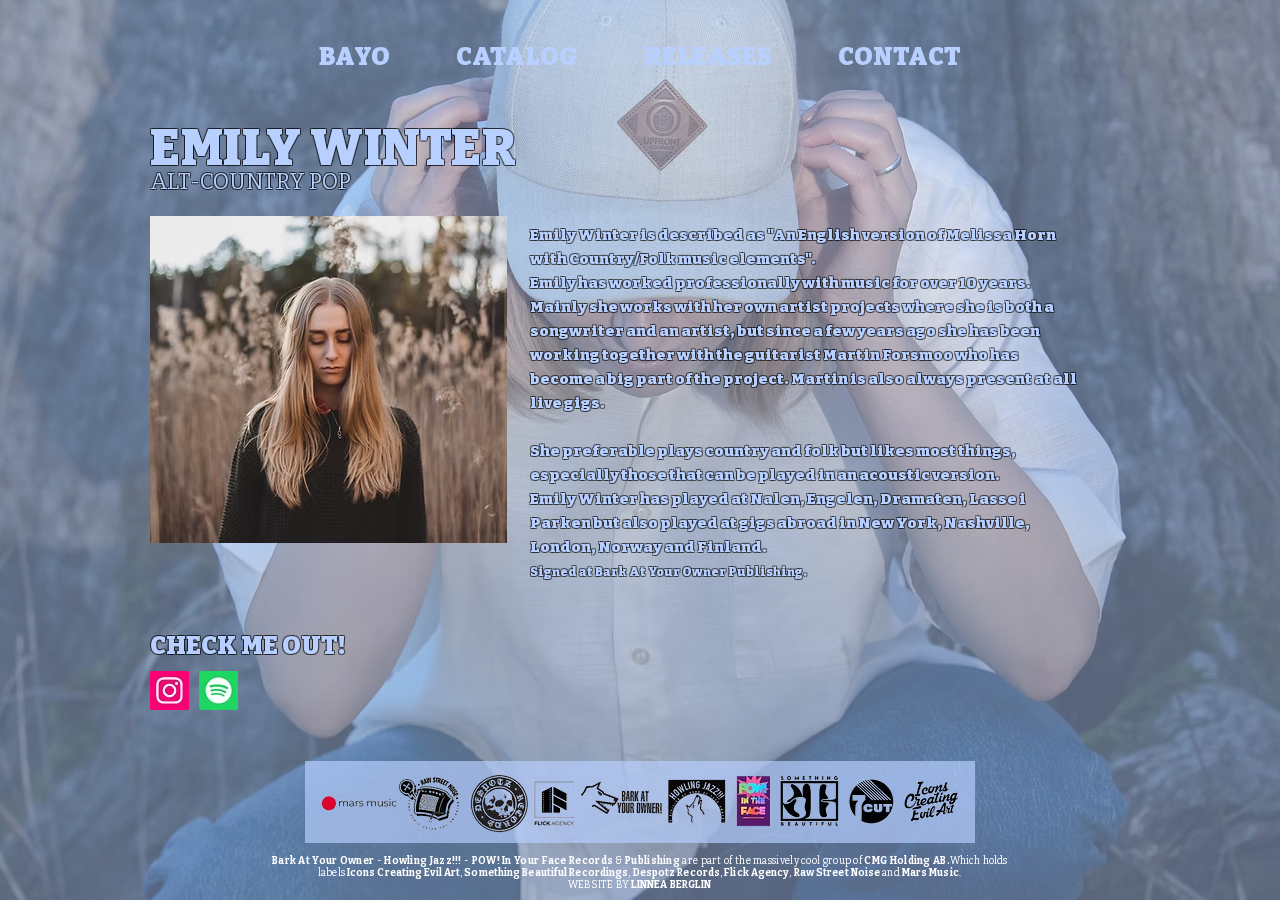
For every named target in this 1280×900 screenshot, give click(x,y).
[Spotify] (218, 690)
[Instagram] (169, 690)
